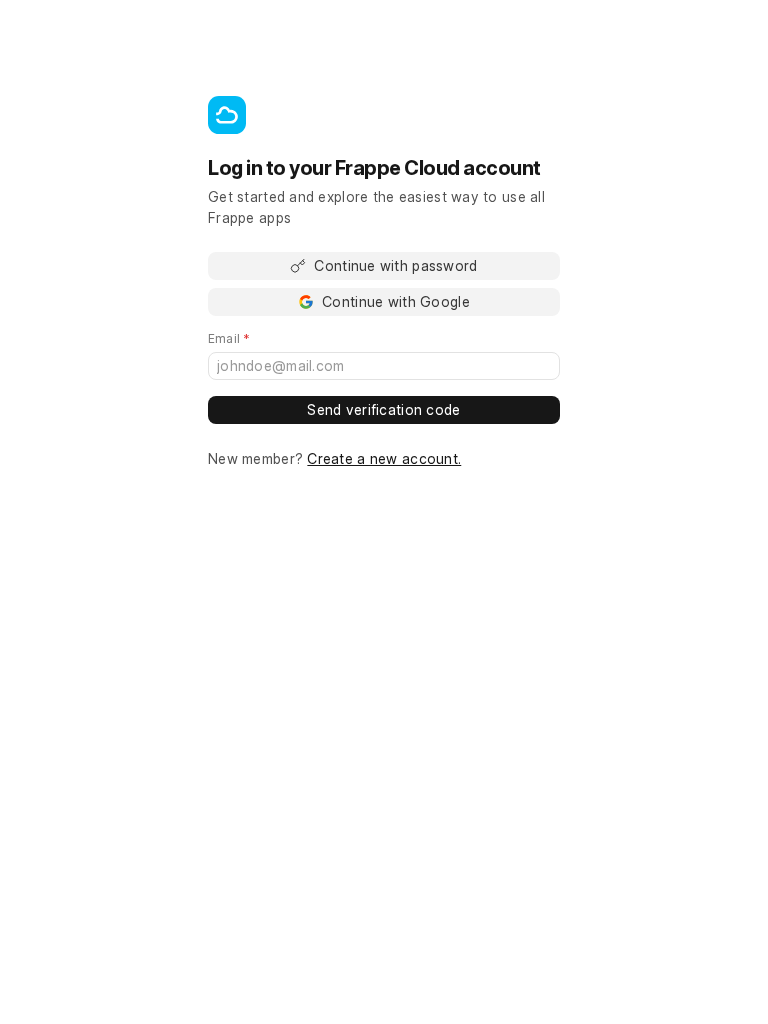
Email (257, 339)
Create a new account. (384, 458)
